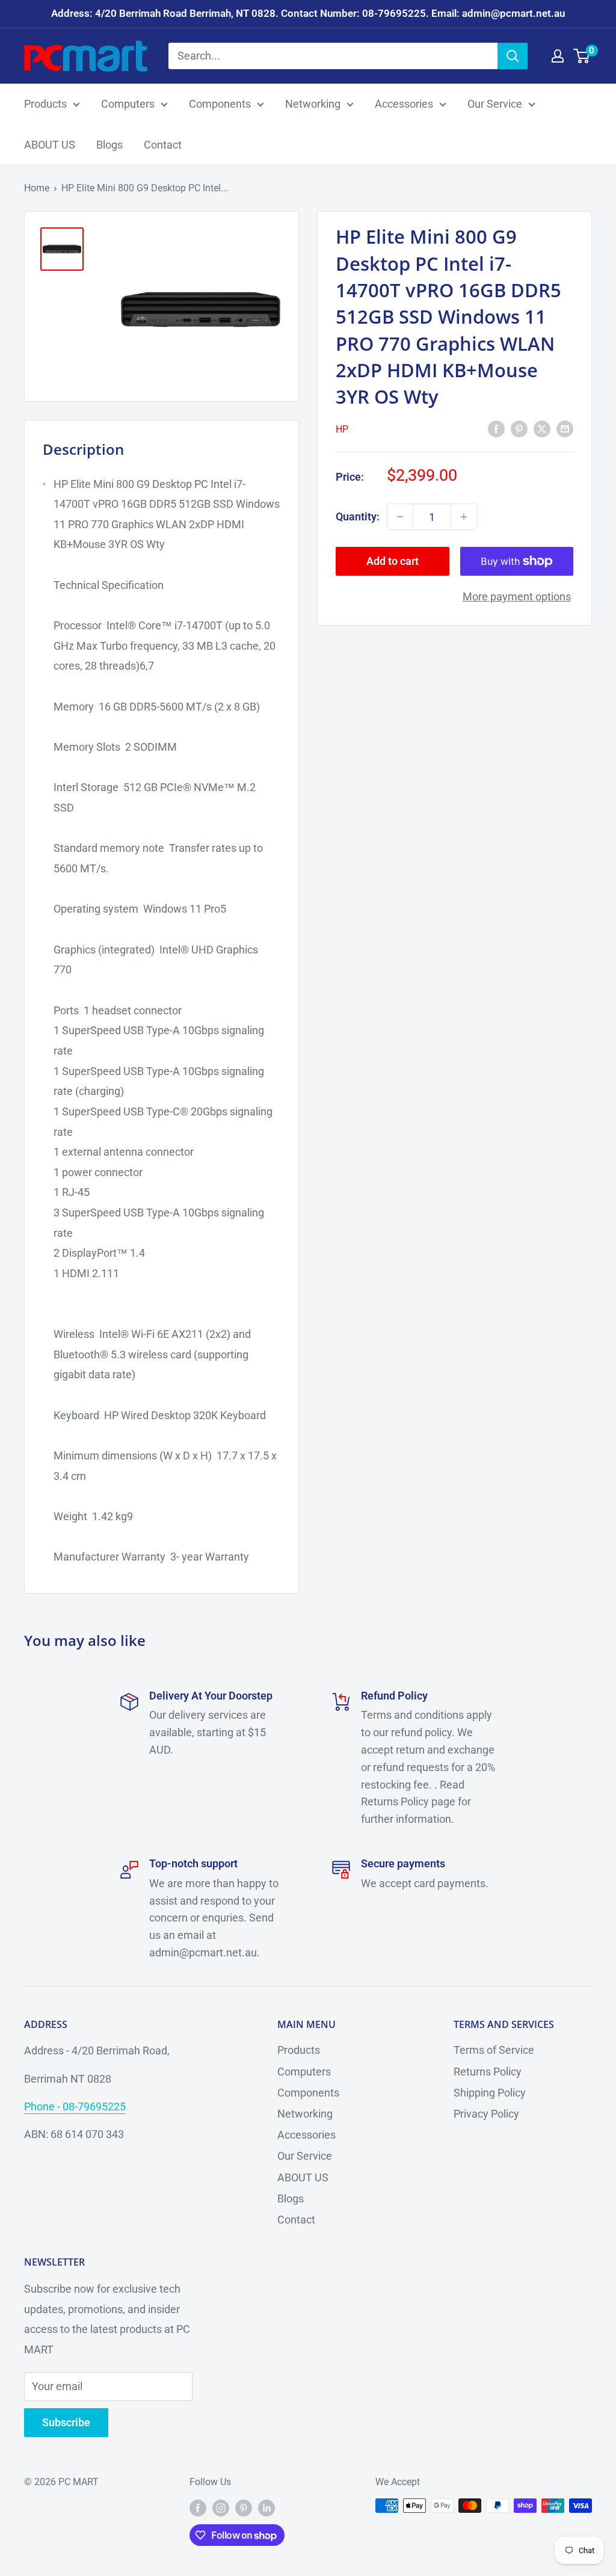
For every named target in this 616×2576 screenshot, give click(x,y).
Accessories (404, 104)
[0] (582, 56)
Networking (313, 104)
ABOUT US (50, 145)
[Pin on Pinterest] (519, 428)
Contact (163, 145)
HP (342, 429)
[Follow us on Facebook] (198, 2507)
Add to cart (393, 561)
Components (220, 104)
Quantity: (358, 516)
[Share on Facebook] (496, 428)
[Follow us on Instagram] (221, 2507)
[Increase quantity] (464, 517)
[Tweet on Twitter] (542, 428)
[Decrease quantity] (400, 517)
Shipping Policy (490, 2093)
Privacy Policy (486, 2114)
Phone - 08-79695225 (75, 2106)
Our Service (495, 104)
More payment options (517, 596)
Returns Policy (488, 2072)
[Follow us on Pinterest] (244, 2507)
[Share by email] (565, 428)
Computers (128, 104)
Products (45, 104)
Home (37, 188)
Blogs (109, 145)
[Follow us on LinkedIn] (266, 2507)
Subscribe (66, 2422)
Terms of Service (494, 2050)
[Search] (513, 56)
